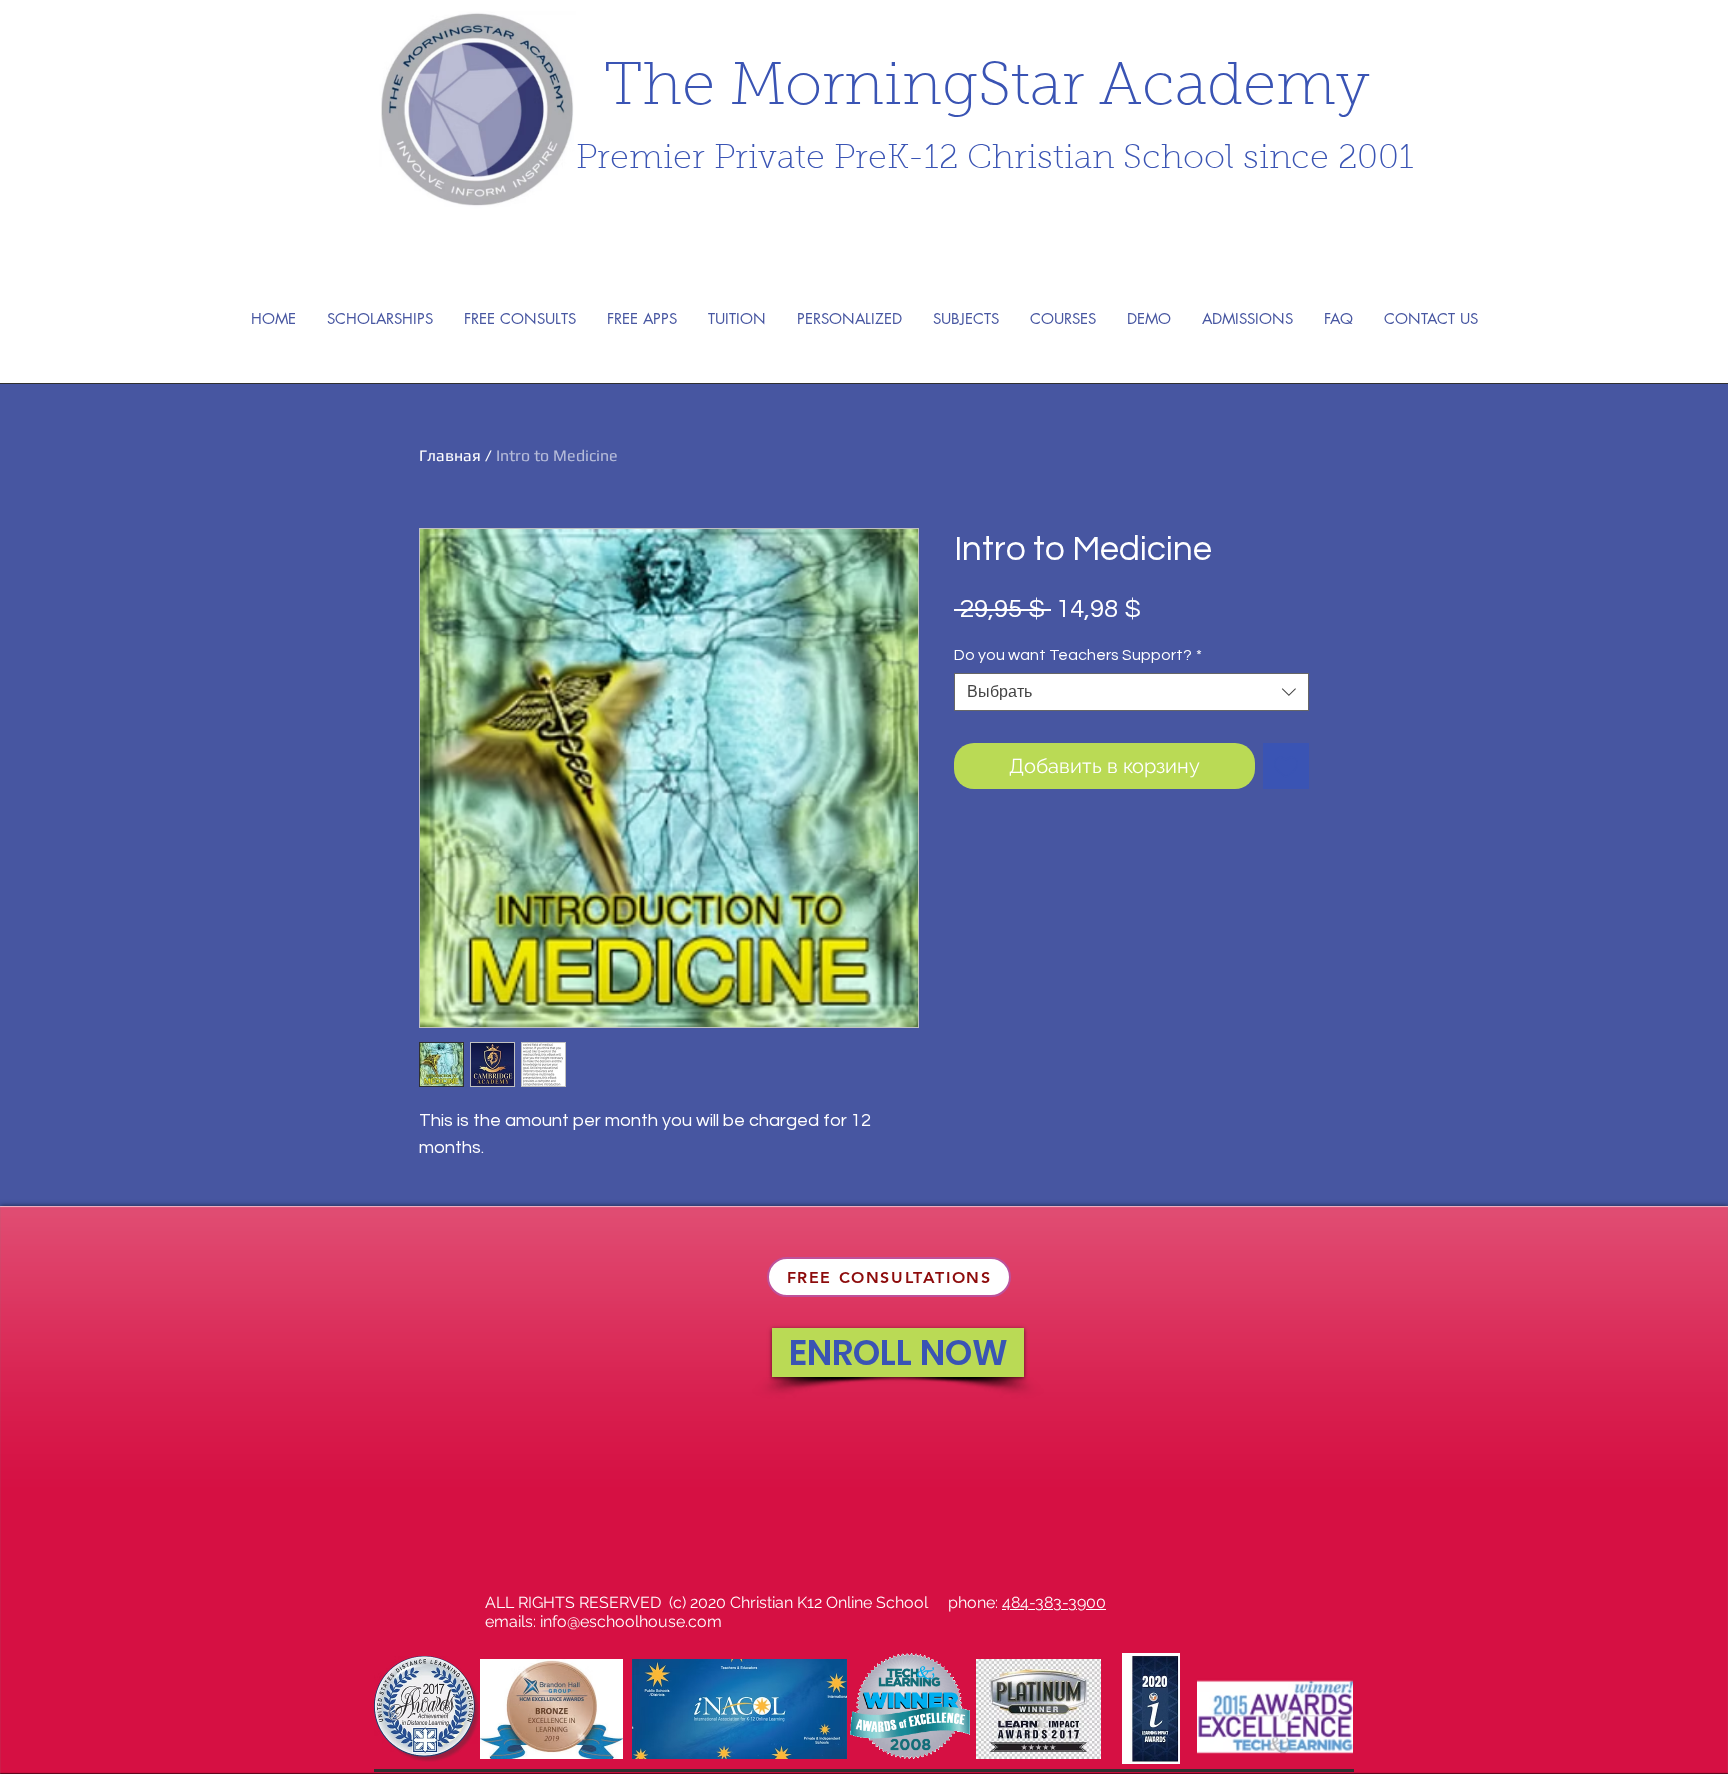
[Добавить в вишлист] (1286, 766)
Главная (450, 455)
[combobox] (1131, 692)
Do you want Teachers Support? (1078, 655)
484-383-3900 (1054, 1602)
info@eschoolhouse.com (631, 1621)
